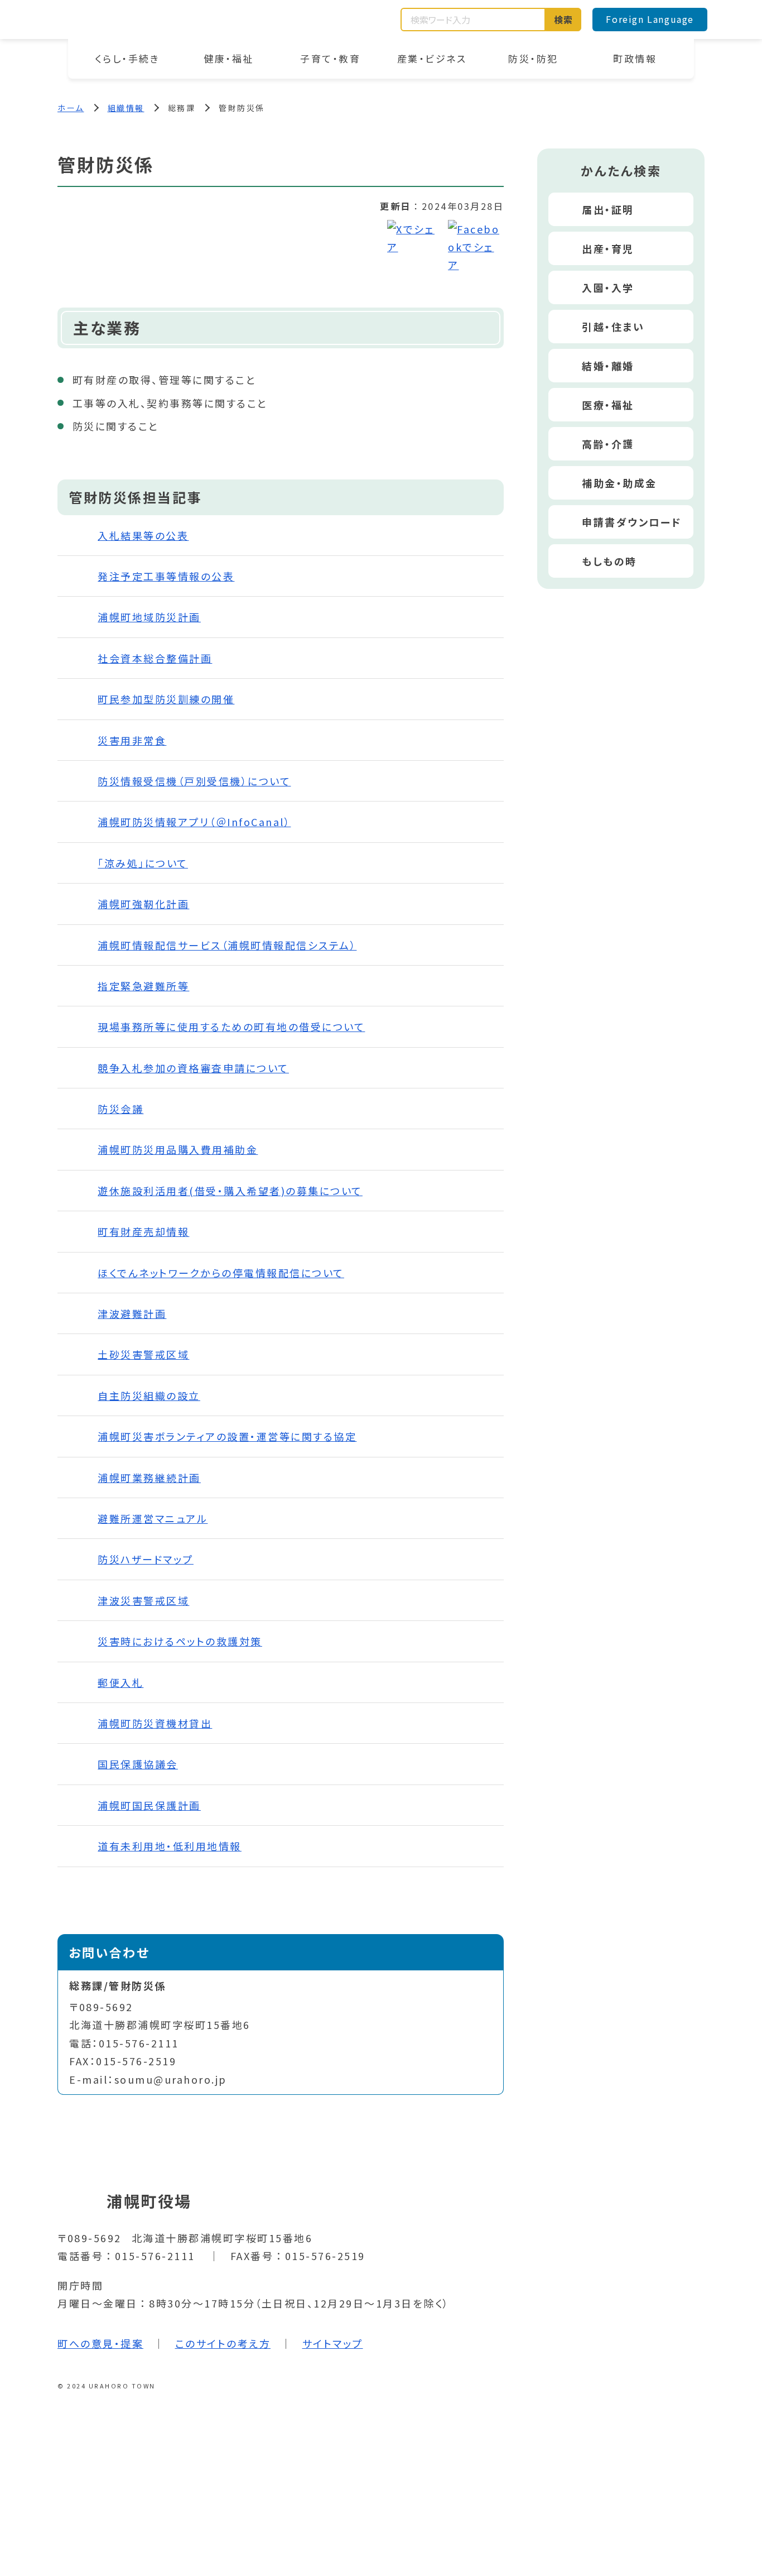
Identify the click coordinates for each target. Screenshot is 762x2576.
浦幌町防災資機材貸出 (155, 1723)
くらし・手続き (127, 58)
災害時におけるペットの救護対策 (180, 1641)
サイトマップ (333, 2343)
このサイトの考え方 (223, 2343)
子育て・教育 (330, 58)
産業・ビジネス (432, 58)
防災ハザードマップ (146, 1559)
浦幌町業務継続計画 (149, 1478)
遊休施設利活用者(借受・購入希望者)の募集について (230, 1191)
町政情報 (635, 58)
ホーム (71, 108)
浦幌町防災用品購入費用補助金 (178, 1149)
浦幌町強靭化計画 (143, 904)
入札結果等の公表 (143, 535)
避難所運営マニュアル (153, 1518)
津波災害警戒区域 (143, 1600)
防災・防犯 (533, 58)
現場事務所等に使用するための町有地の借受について (231, 1026)
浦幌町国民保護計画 (149, 1805)
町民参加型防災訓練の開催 (166, 699)
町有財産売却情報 (143, 1231)
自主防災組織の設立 (149, 1395)
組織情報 (126, 108)
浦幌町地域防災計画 (149, 617)
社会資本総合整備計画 (155, 658)
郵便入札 (120, 1682)
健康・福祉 (229, 58)
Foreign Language (650, 19)
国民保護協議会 (138, 1764)
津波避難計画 (132, 1313)
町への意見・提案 (100, 2343)
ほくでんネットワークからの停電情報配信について (221, 1273)
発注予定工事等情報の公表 (166, 576)
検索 (564, 20)
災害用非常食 (132, 740)
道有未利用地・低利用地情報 (170, 1846)
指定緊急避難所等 (143, 986)
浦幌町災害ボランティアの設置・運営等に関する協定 (227, 1436)
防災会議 (120, 1109)
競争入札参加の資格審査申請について (193, 1068)
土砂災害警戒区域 (143, 1354)
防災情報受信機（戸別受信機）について (194, 781)
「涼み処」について (143, 863)
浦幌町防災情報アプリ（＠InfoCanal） (194, 822)
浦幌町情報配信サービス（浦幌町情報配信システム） (227, 945)
